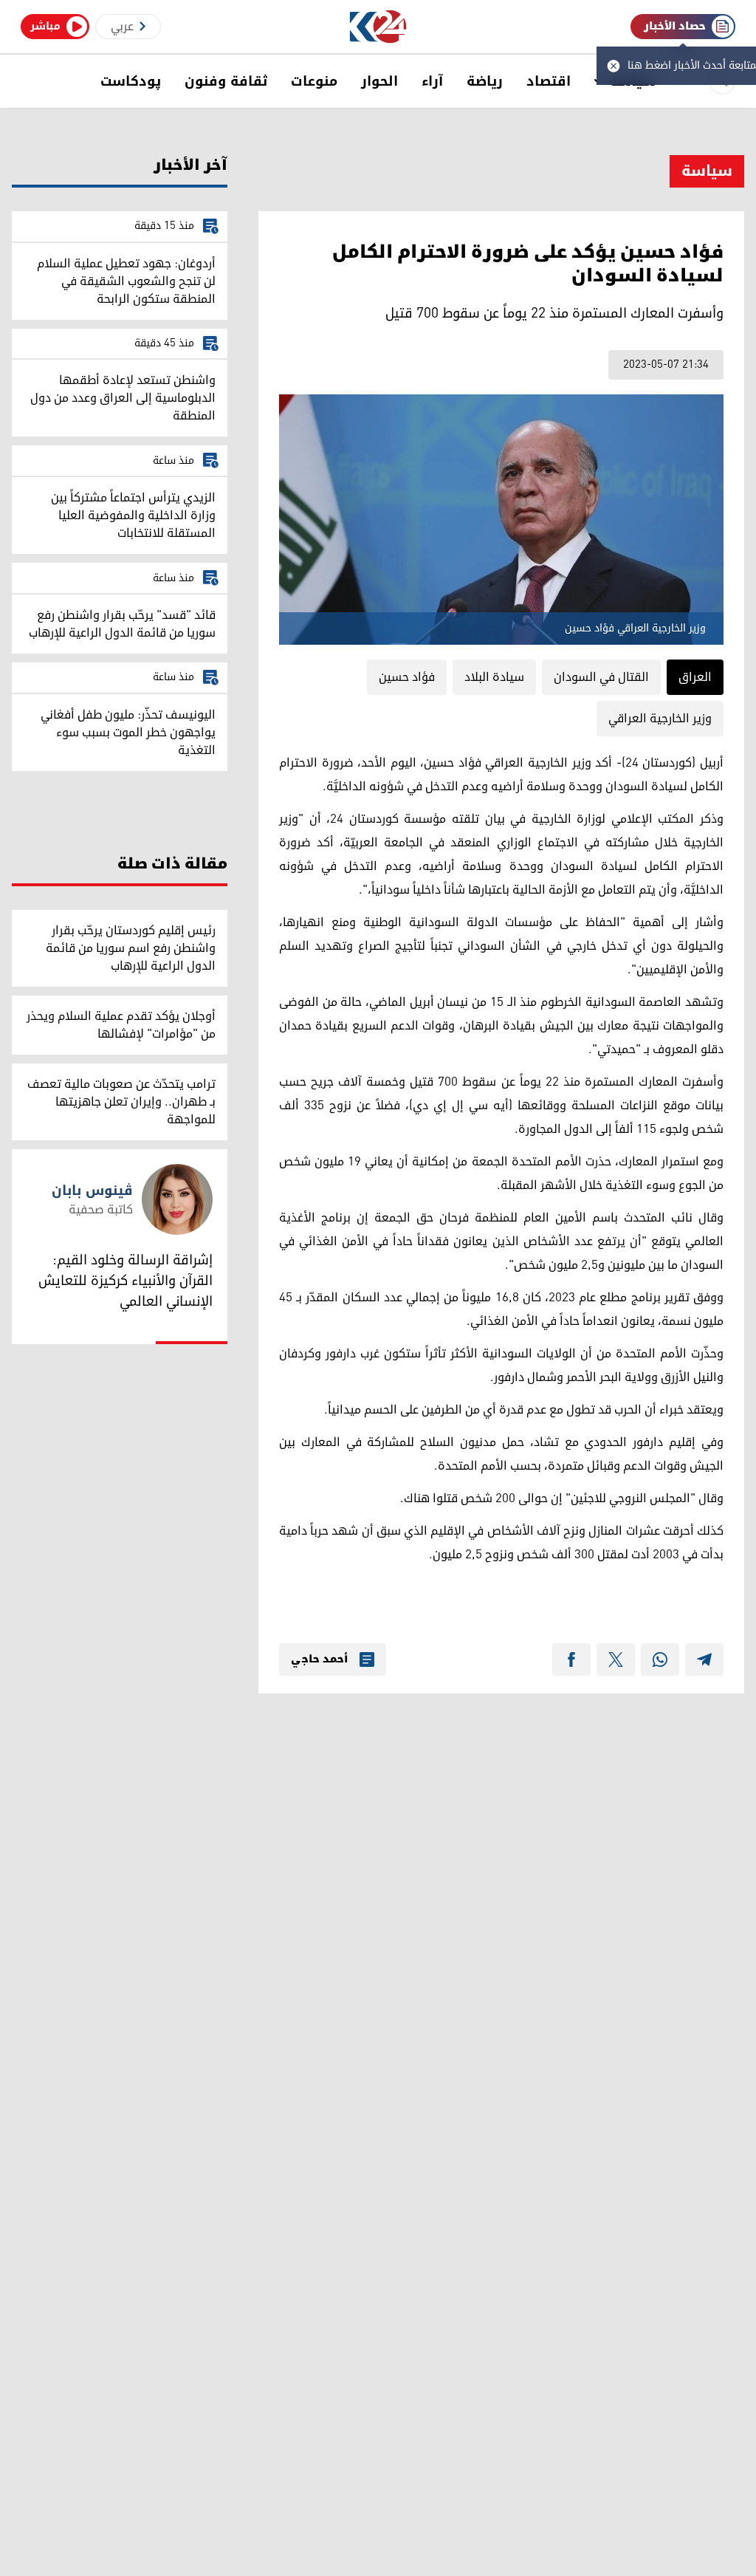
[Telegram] (704, 1659)
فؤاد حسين (407, 677)
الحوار (379, 81)
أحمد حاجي (319, 1659)
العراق (695, 677)
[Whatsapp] (660, 1659)
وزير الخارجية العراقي (660, 719)
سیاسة (707, 171)
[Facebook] (571, 1659)
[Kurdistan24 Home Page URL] (378, 27)
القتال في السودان (601, 677)
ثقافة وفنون (226, 81)
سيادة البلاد (494, 677)
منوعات (314, 81)
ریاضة (485, 81)
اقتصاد (549, 81)
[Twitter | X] (616, 1659)
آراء (432, 81)
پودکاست (131, 81)
